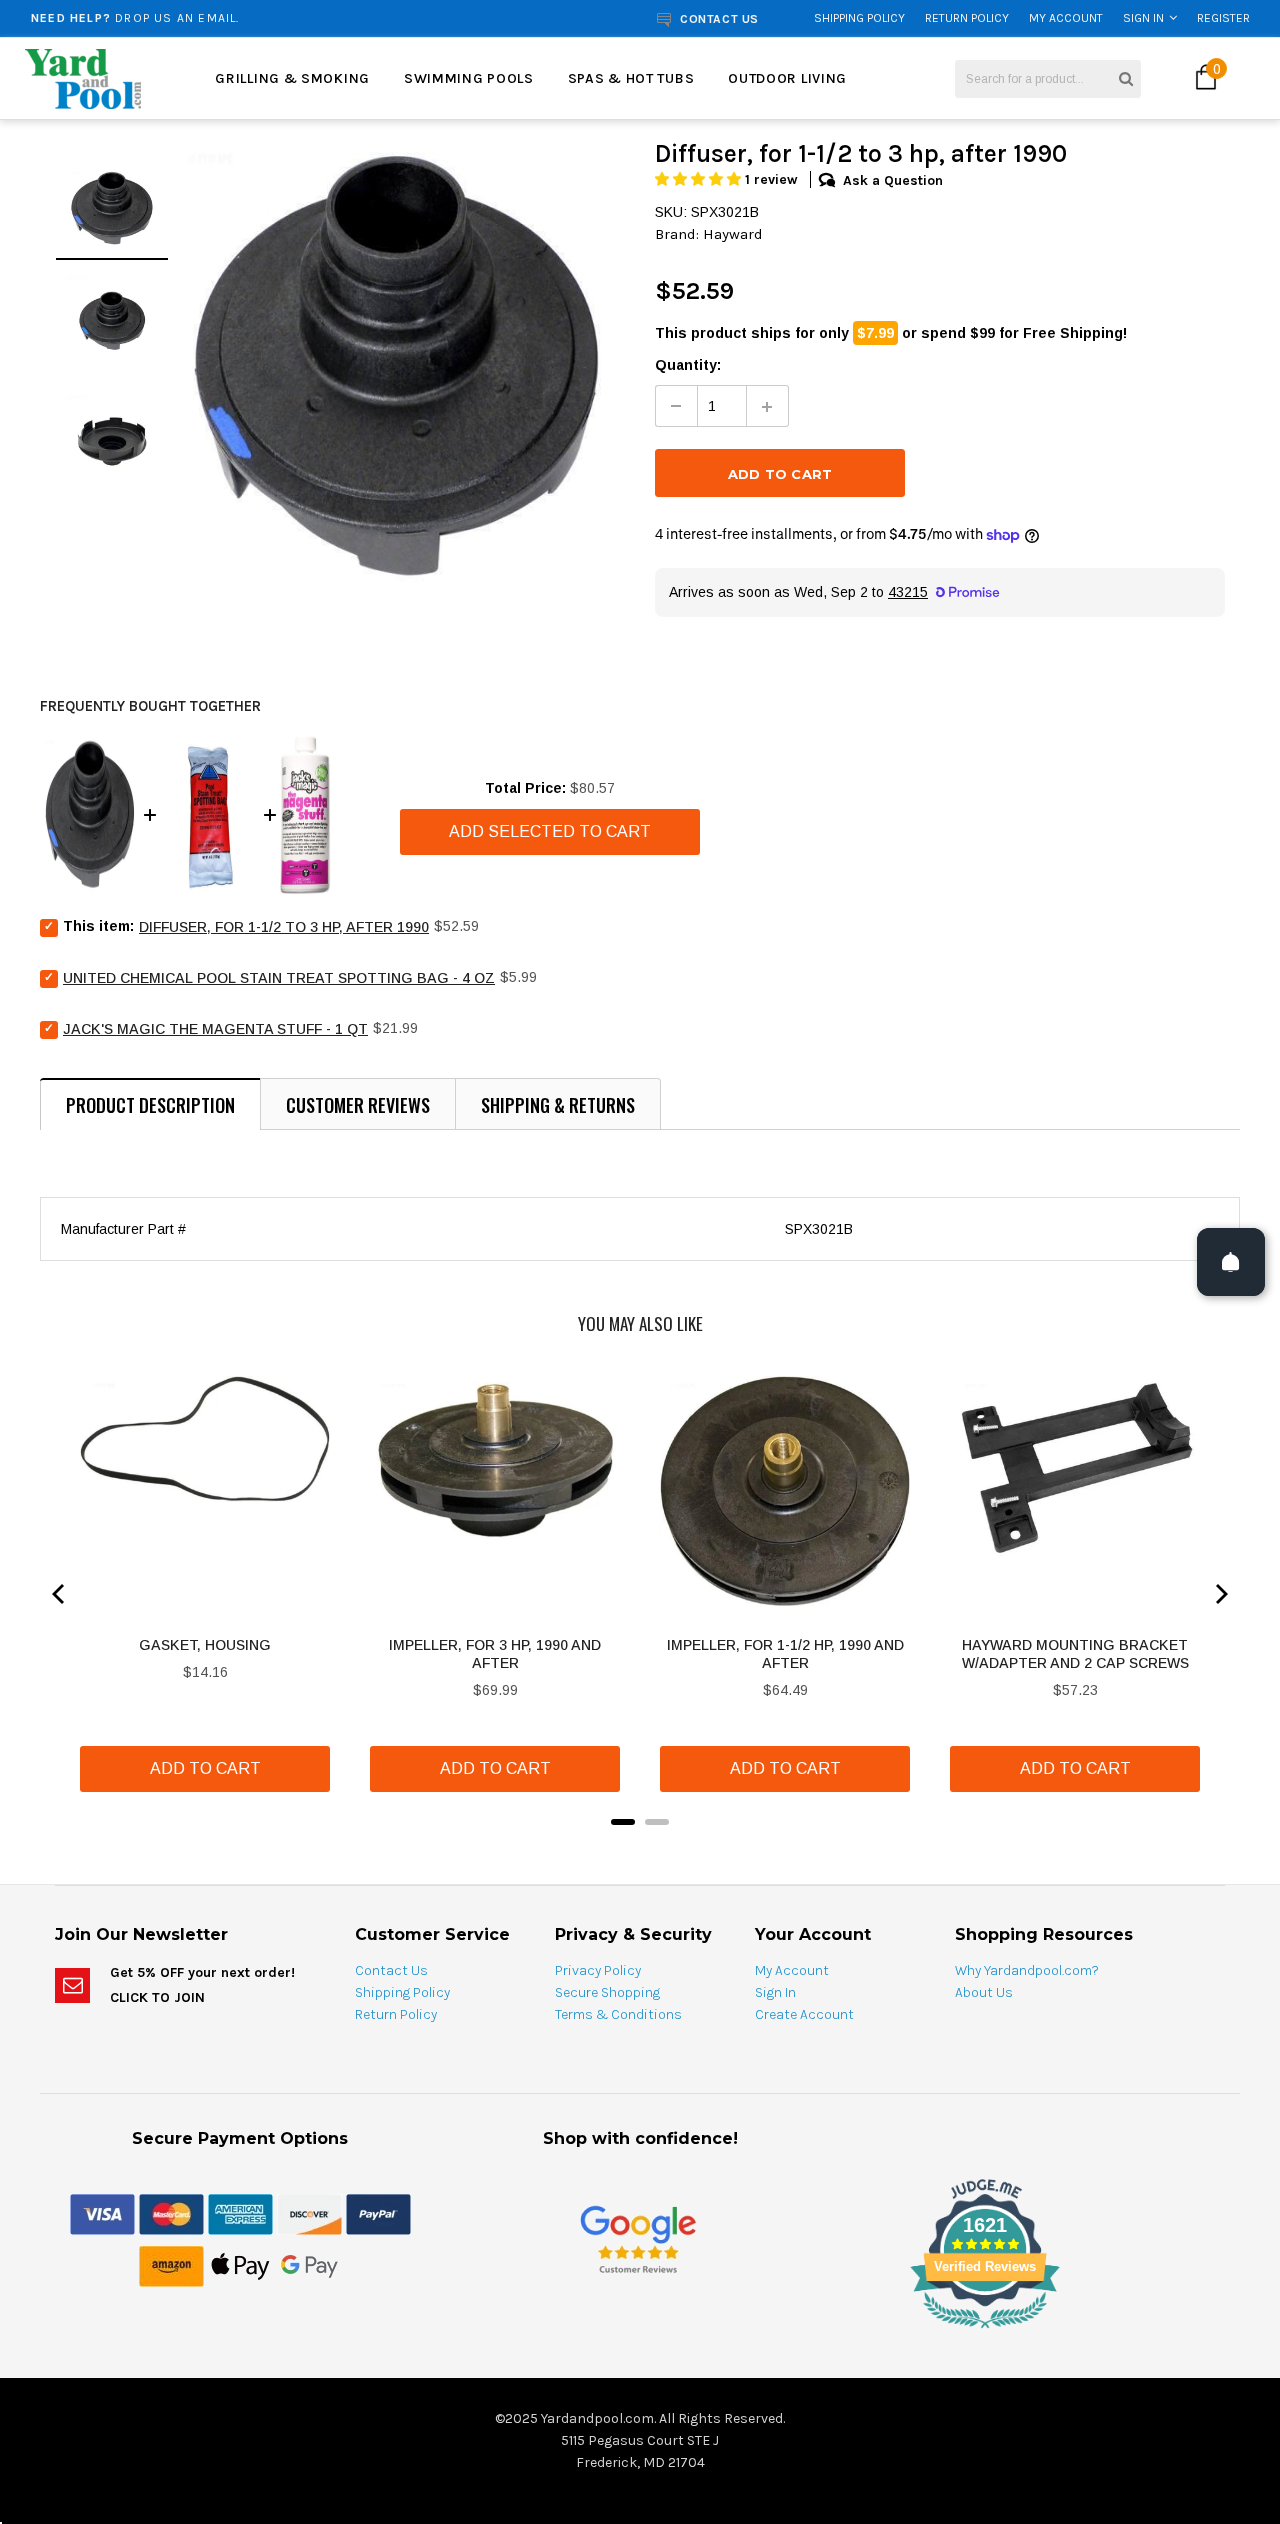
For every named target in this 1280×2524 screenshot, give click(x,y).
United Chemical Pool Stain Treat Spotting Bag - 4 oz (279, 978)
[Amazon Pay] (171, 2265)
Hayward (733, 234)
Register (1223, 18)
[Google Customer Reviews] (638, 2238)
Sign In (1143, 18)
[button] (700, 179)
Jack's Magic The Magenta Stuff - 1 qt (215, 1029)
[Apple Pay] (240, 2265)
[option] (243, 18)
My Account (1066, 18)
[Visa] (102, 2213)
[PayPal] (378, 2213)
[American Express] (240, 2213)
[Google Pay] (309, 2265)
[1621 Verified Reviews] (640, 2332)
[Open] (1231, 1262)
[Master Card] (171, 2213)
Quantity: (688, 365)
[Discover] (309, 2213)
